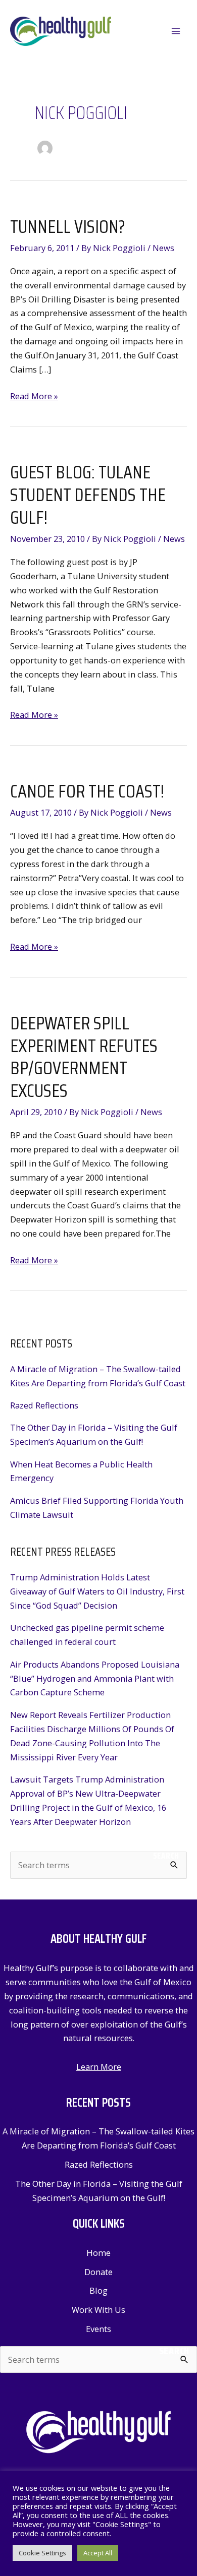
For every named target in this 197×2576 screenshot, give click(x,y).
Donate (98, 2272)
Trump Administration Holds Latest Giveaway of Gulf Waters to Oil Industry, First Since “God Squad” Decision (97, 1591)
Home (98, 2253)
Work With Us (98, 2310)
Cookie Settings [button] (42, 2553)
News (163, 248)
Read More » (34, 396)
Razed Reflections (44, 1405)
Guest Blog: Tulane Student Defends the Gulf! (88, 495)
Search (166, 1856)
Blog (98, 2290)
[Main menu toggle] (176, 32)
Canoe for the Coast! (87, 791)
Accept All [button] (98, 2553)
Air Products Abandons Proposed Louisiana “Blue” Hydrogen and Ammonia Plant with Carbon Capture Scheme (95, 1678)
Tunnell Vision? (68, 227)
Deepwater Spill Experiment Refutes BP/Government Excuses (84, 1057)
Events (98, 2329)
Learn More (99, 2067)
